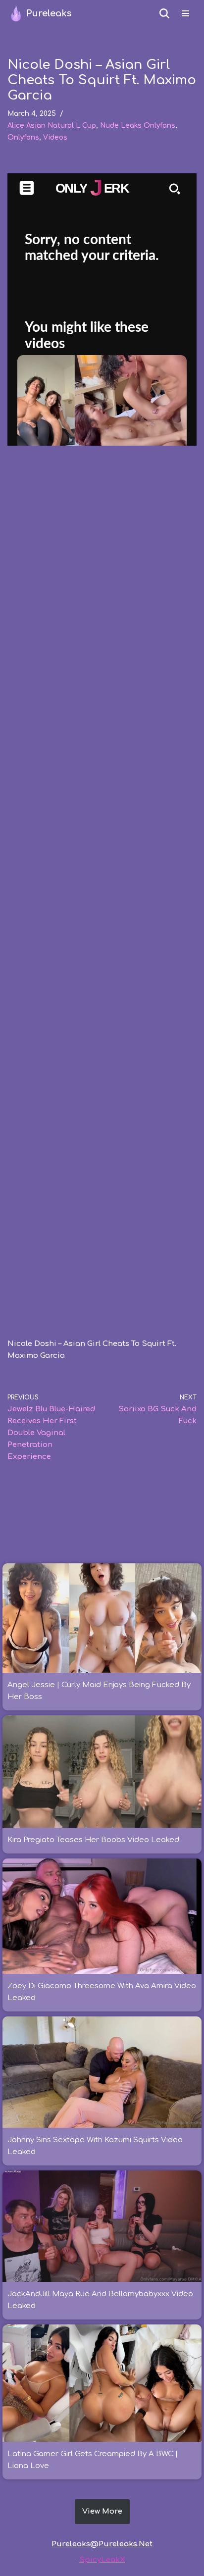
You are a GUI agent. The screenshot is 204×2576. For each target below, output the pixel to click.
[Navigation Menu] (185, 13)
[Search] (164, 13)
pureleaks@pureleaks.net (102, 2544)
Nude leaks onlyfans (138, 126)
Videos (55, 137)
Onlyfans (23, 137)
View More (102, 2511)
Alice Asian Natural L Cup (52, 126)
